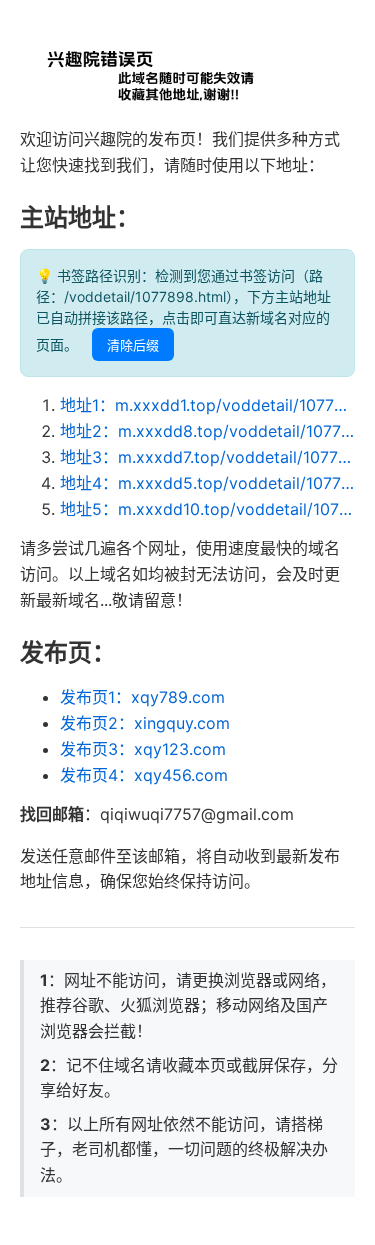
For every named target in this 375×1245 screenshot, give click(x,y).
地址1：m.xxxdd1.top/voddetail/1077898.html (207, 405)
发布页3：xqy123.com (143, 749)
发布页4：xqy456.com (144, 775)
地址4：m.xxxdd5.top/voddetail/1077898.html (207, 483)
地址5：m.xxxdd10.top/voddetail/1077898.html (207, 509)
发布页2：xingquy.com (145, 723)
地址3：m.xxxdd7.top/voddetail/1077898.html (207, 457)
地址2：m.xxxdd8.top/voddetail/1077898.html (207, 431)
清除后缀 (133, 345)
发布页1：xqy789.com (142, 697)
